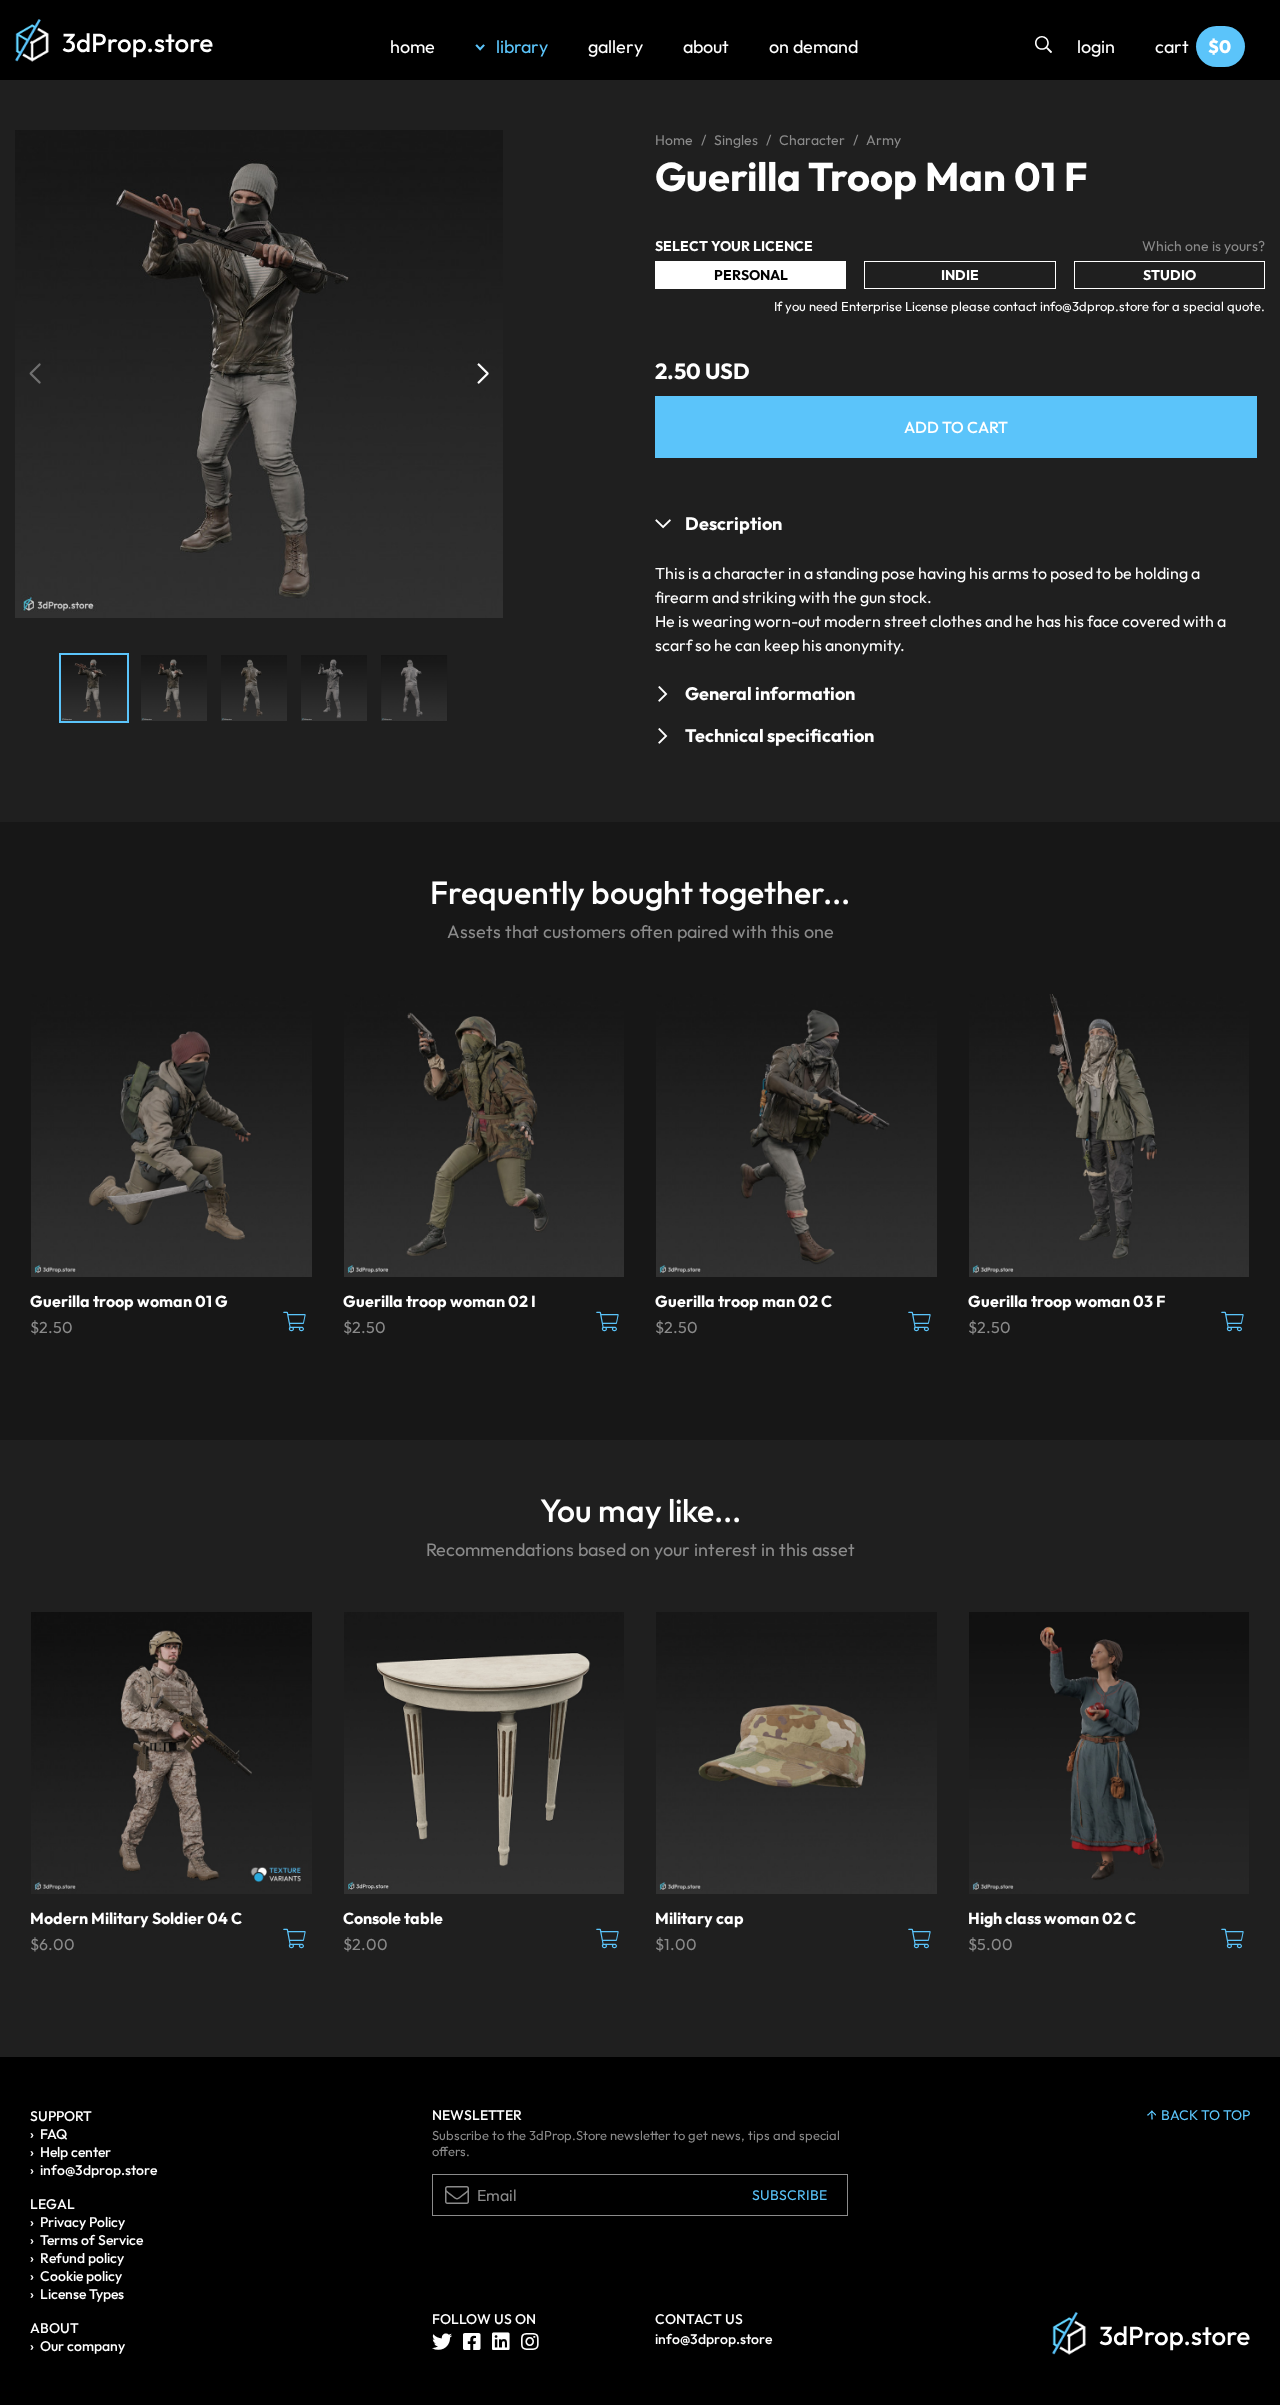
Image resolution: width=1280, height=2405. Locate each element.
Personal (751, 275)
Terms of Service (91, 2240)
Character (812, 140)
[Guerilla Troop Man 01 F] (259, 372)
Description (733, 523)
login (1096, 46)
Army (883, 140)
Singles (736, 140)
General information (770, 693)
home (412, 46)
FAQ (53, 2134)
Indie (960, 275)
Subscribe (789, 2195)
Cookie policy (81, 2276)
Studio (1169, 275)
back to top (1205, 2115)
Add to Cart (956, 427)
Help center (75, 2152)
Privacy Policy (82, 2222)
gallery (615, 46)
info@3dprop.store (98, 2170)
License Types (82, 2294)
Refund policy (82, 2258)
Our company (82, 2346)
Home (674, 140)
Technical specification (779, 735)
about (706, 46)
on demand (813, 46)
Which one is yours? (1203, 246)
